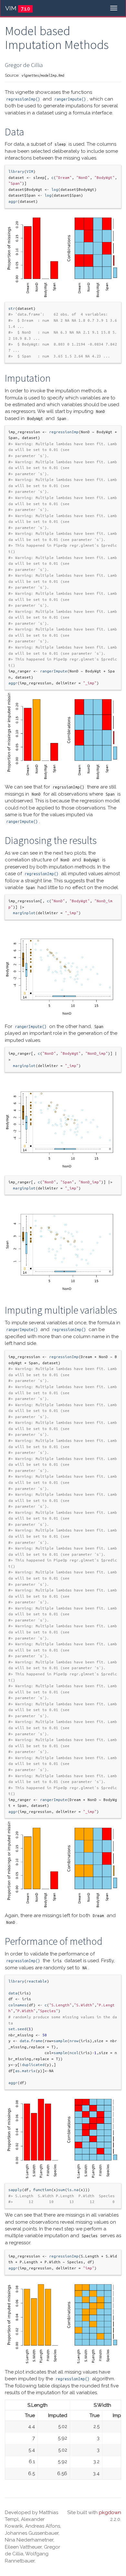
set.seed (17, 2029)
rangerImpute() (70, 99)
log (55, 189)
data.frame (31, 2041)
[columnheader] (21, 2416)
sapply (15, 2190)
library (16, 171)
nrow (74, 2041)
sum (62, 2190)
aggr (13, 201)
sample (60, 2041)
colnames (17, 2005)
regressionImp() (23, 99)
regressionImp (64, 432)
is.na (73, 2190)
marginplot (24, 913)
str (12, 308)
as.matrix (25, 2071)
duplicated (33, 2065)
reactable (37, 1981)
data (13, 1993)
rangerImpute (54, 671)
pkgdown (110, 2512)
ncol (74, 2053)
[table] (63, 2440)
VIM (11, 8)
